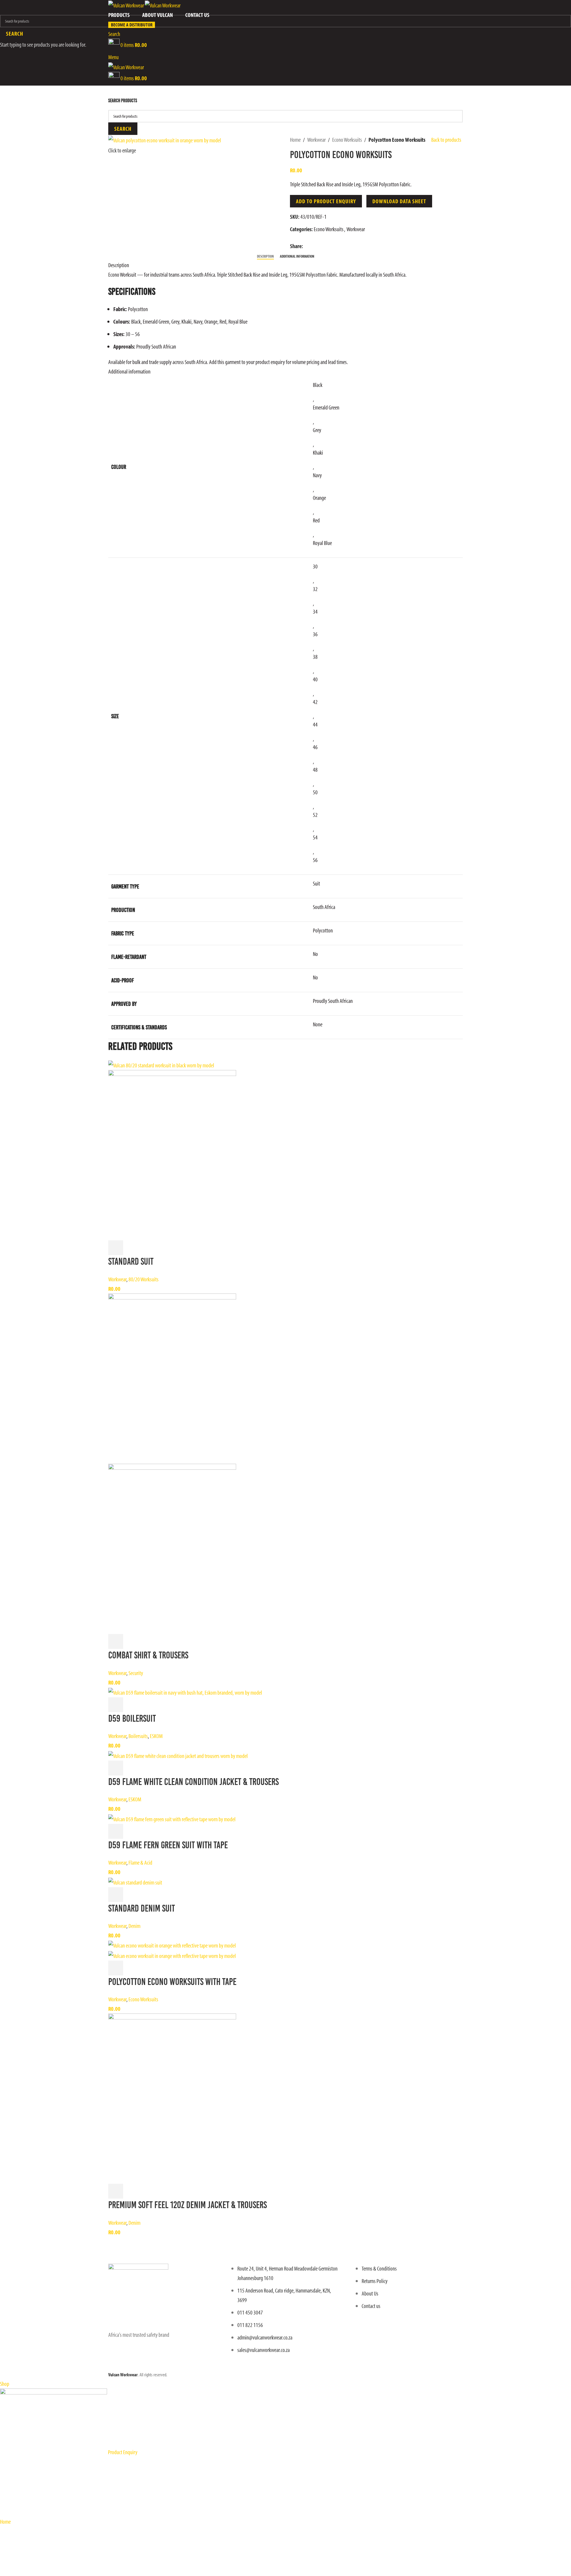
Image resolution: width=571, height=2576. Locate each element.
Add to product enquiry (326, 201)
